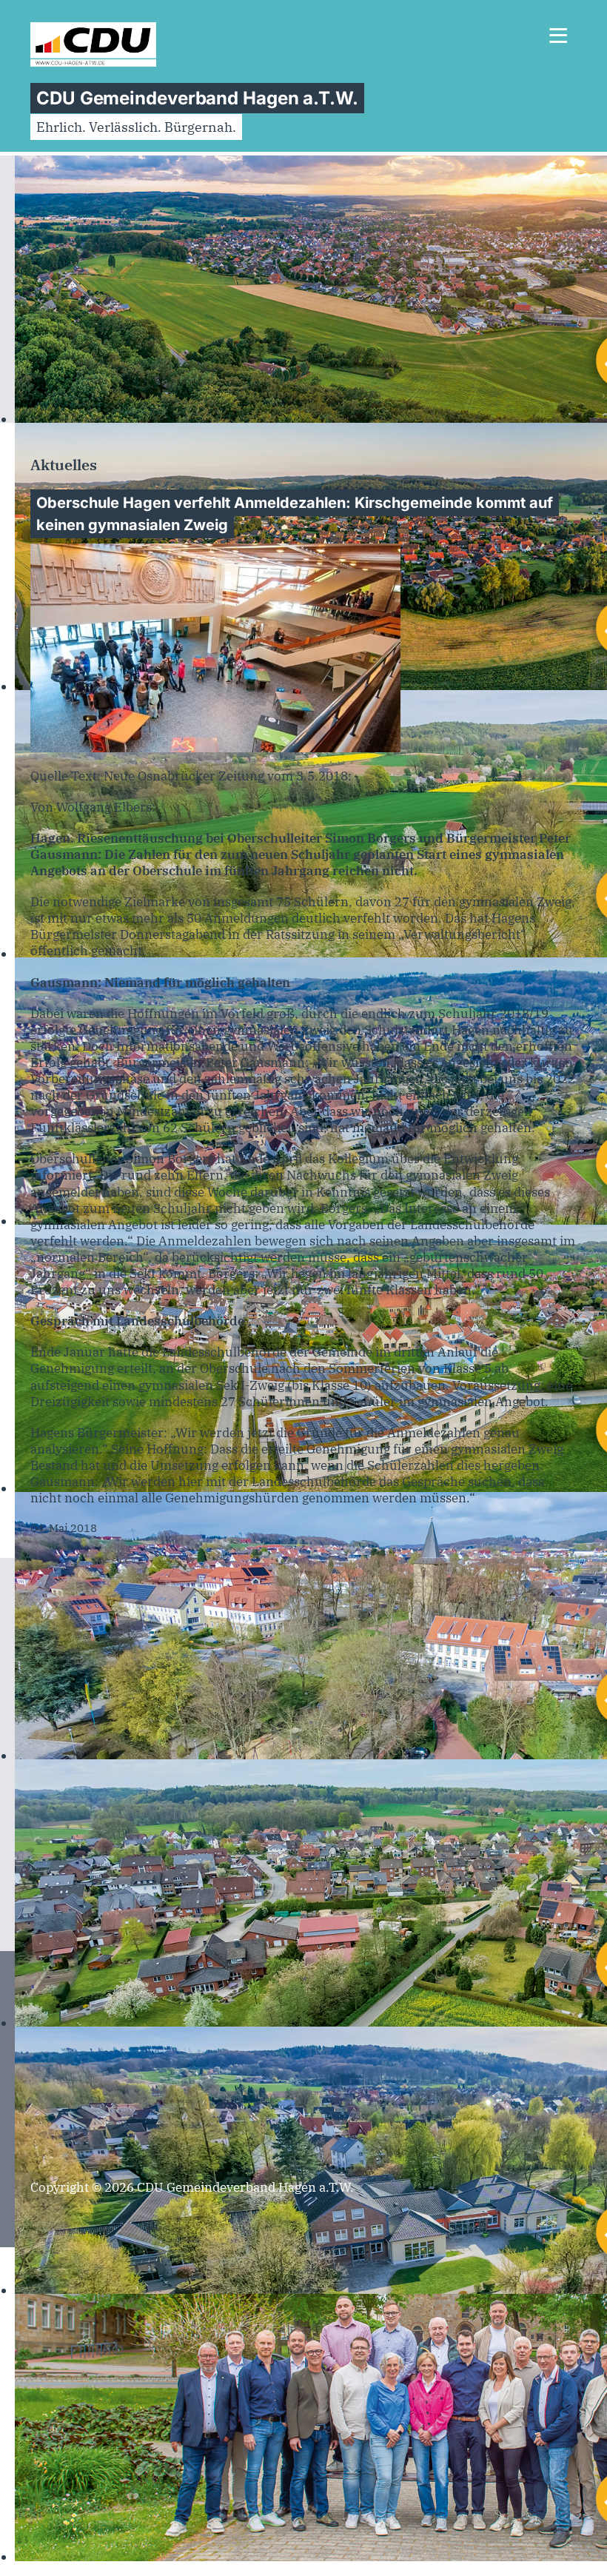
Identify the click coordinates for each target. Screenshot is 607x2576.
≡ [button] (558, 39)
